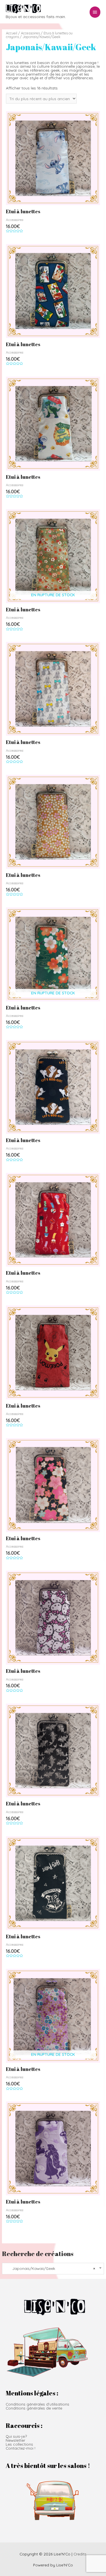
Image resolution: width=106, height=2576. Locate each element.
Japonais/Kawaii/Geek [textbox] (50, 2268)
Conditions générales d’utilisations (37, 2404)
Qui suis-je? (16, 2436)
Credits (80, 2554)
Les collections (19, 2444)
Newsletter (15, 2440)
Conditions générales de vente (34, 2408)
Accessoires (30, 33)
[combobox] (53, 2269)
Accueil (12, 33)
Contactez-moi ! (20, 2448)
